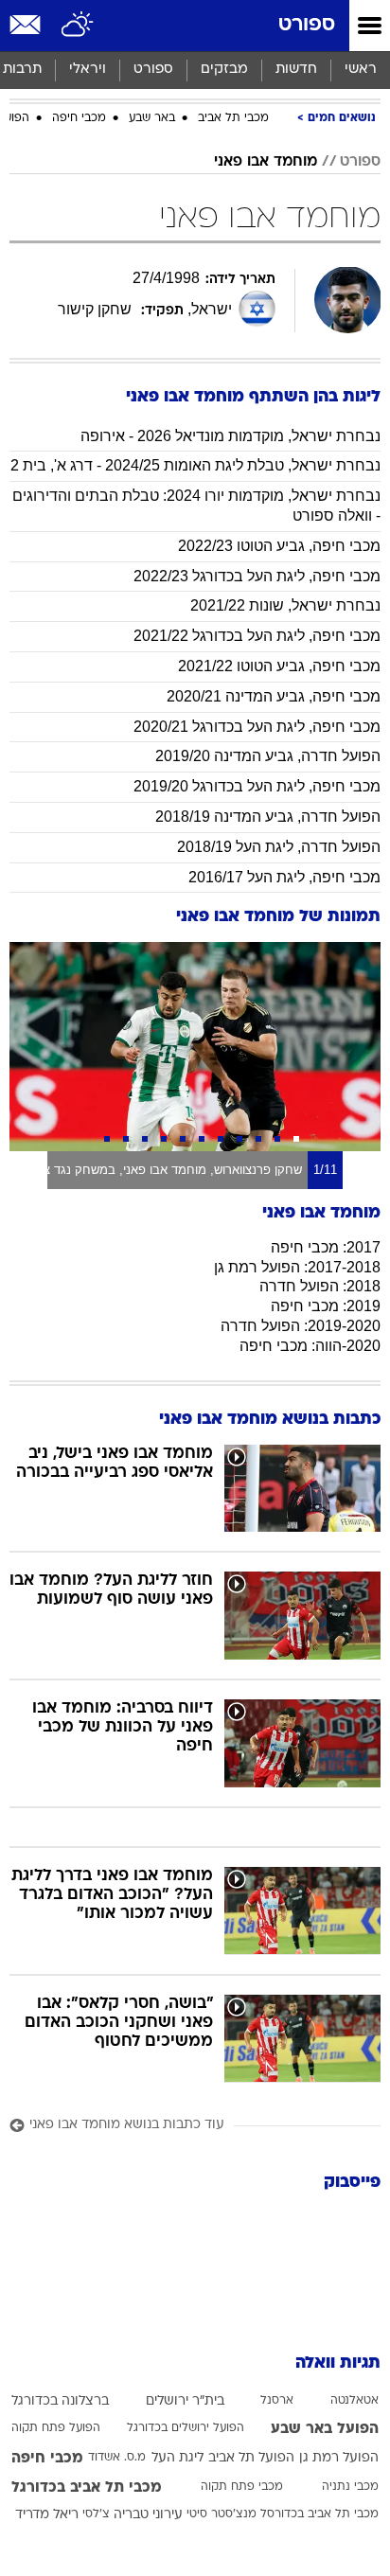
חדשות (296, 70)
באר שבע (152, 118)
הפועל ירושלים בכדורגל (186, 2428)
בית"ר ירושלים (185, 2401)
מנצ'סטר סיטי (222, 2514)
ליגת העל (177, 2458)
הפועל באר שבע (325, 2429)
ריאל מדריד (47, 2515)
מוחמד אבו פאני (266, 162)
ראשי (361, 70)
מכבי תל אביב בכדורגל (87, 2488)
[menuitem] (296, 70)
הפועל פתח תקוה (56, 2428)
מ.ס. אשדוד (117, 2458)
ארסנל (277, 2401)
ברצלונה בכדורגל (60, 2401)
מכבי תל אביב (233, 118)
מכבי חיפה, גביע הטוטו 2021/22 (279, 666)
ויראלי (88, 70)
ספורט (307, 25)
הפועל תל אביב (251, 2458)
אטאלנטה (355, 2401)
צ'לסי (96, 2514)
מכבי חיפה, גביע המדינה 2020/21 (274, 696)
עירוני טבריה (148, 2515)
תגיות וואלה (338, 2363)
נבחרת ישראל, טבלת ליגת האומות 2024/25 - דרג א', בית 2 (195, 465)
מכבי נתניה (350, 2487)
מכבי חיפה (79, 118)
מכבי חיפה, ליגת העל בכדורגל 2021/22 (257, 636)
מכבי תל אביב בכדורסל (319, 2514)
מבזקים (224, 70)
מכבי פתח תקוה (242, 2487)
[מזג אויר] (78, 26)
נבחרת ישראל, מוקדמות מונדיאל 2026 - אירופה (230, 436)
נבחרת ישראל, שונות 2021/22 (285, 605)
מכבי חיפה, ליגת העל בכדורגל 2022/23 (257, 576)
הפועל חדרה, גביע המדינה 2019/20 (268, 756)
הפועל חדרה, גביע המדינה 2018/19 (268, 817)
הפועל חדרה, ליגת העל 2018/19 (279, 847)
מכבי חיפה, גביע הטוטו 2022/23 (279, 546)
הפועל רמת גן (339, 2458)
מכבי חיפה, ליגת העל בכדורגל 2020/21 (257, 727)
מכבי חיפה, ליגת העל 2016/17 (284, 877)
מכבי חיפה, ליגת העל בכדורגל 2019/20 (257, 786)
